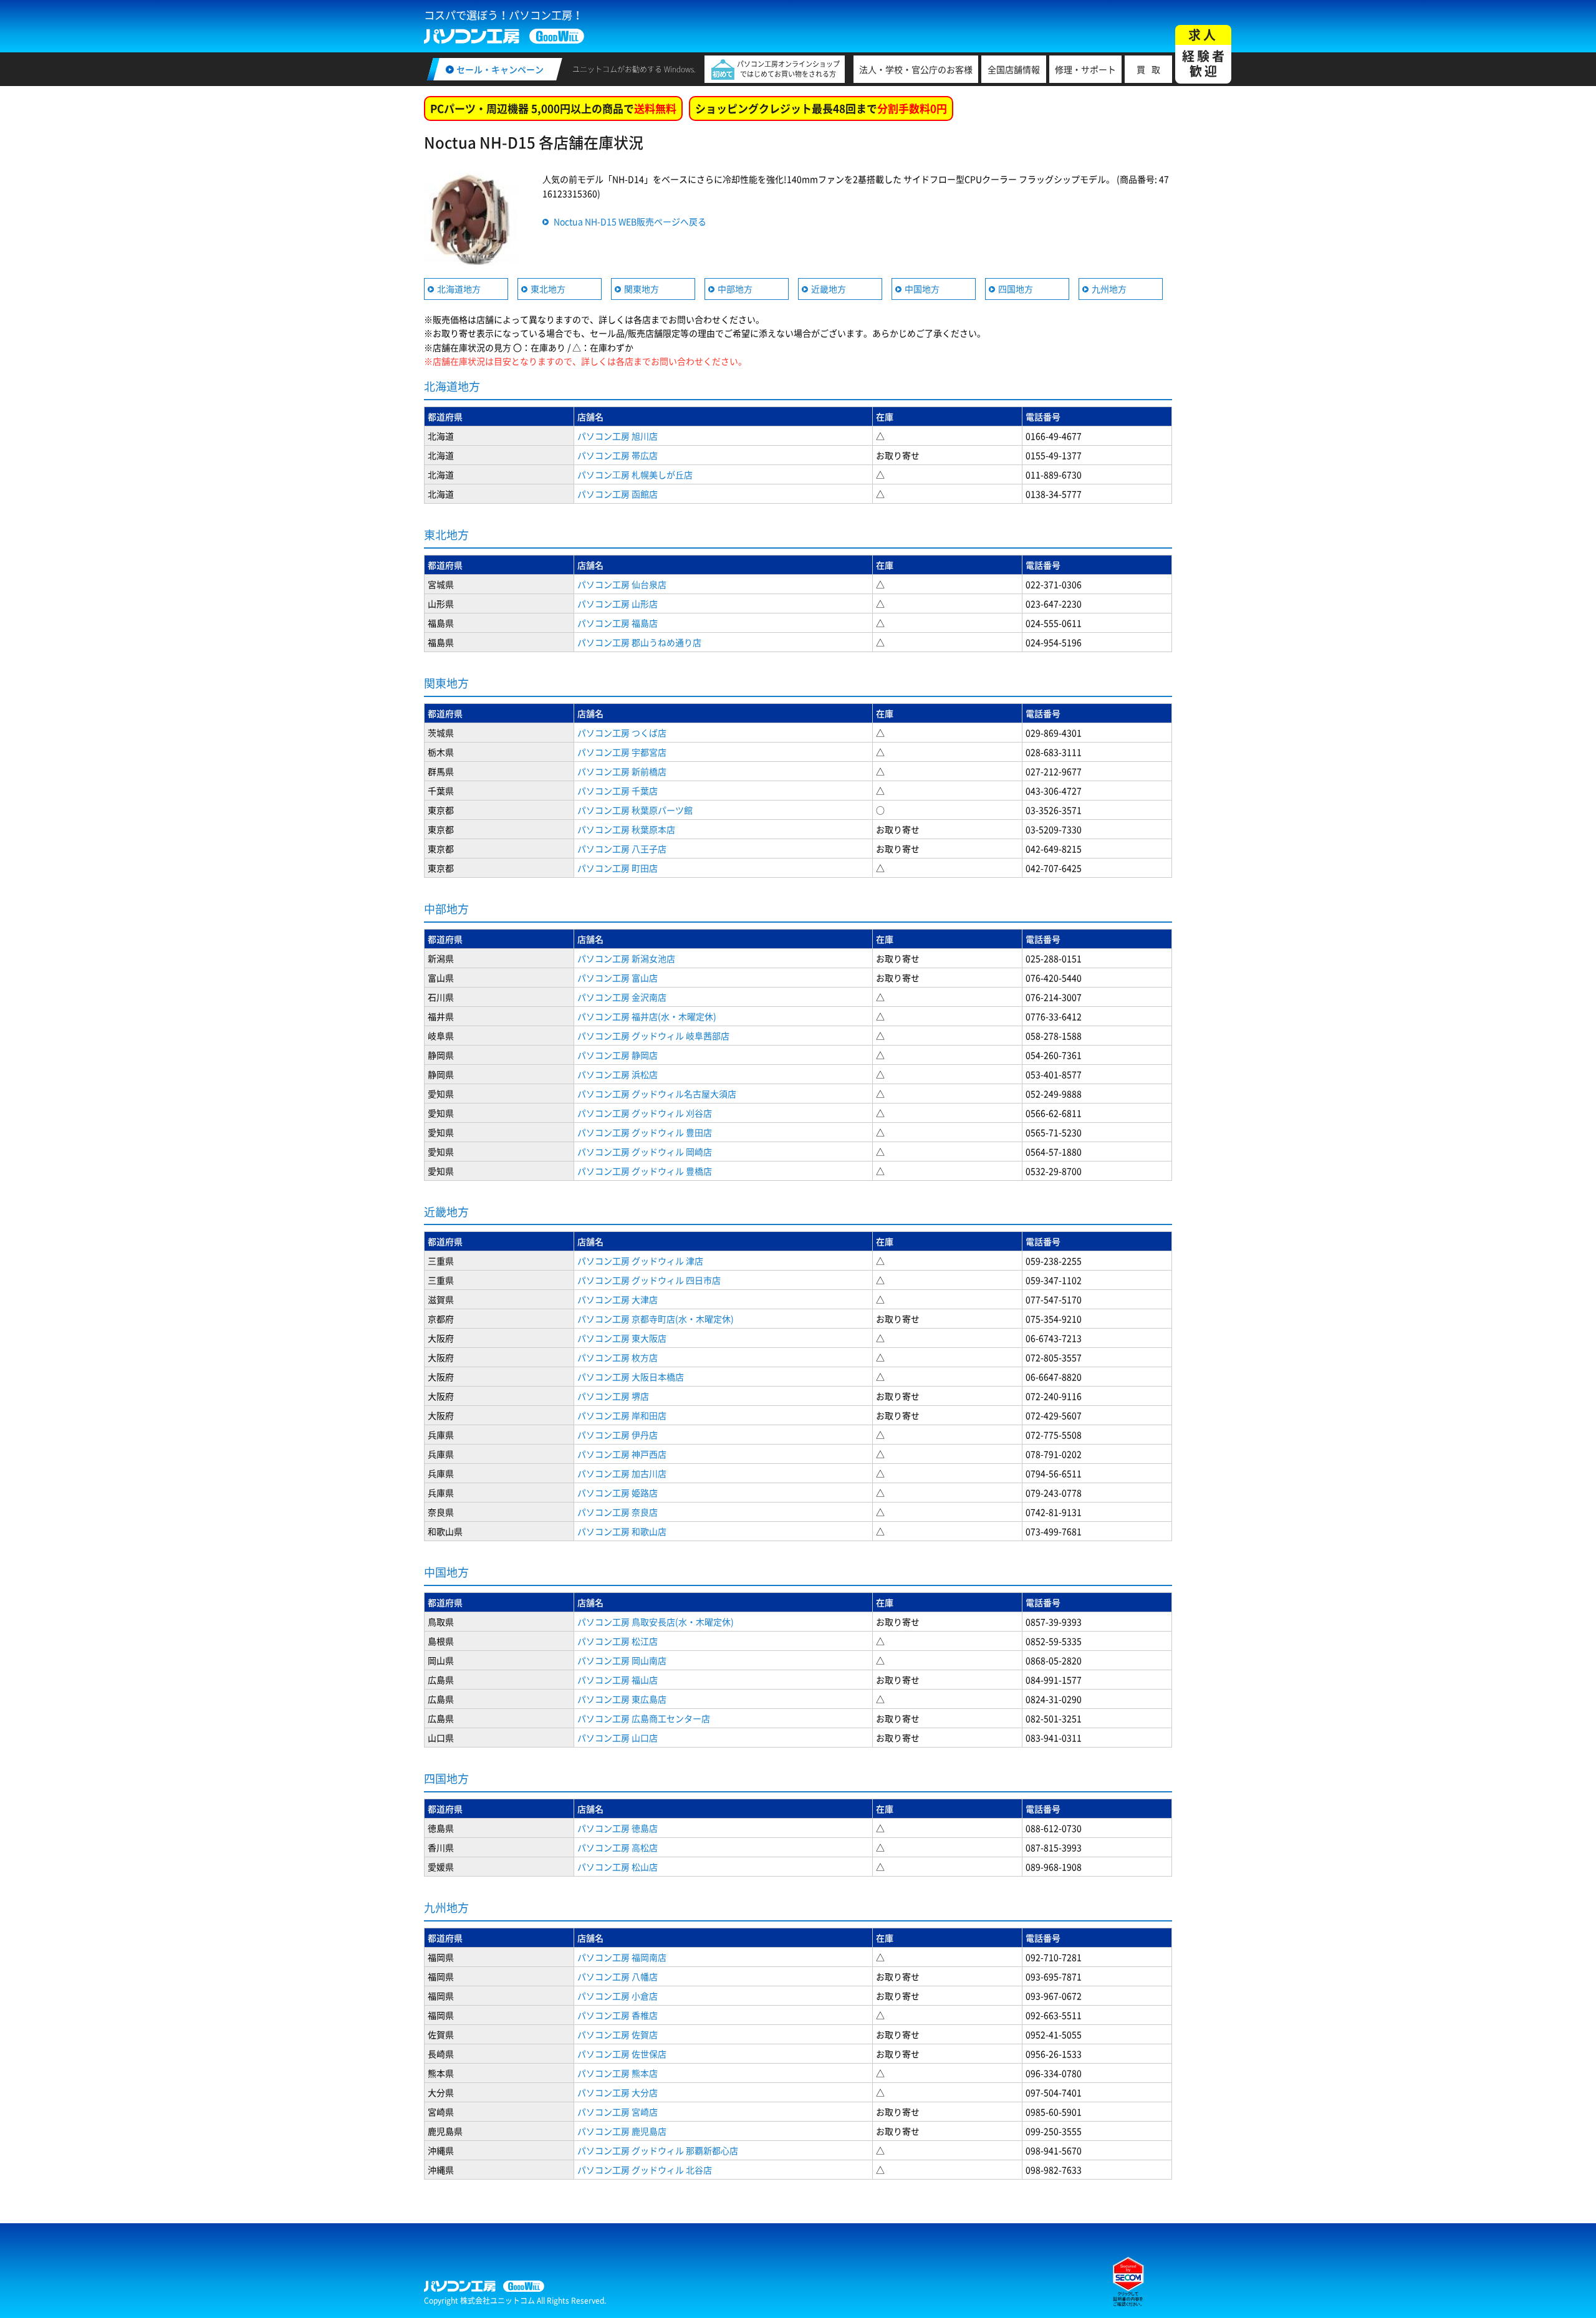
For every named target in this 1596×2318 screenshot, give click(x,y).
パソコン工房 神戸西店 (622, 1454)
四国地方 (1016, 289)
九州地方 (1109, 289)
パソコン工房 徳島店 (618, 1828)
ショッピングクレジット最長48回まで (821, 108)
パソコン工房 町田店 (618, 868)
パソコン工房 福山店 (618, 1680)
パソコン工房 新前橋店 (622, 771)
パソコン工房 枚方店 (618, 1357)
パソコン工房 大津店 (618, 1299)
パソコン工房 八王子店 (622, 849)
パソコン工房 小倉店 (618, 1996)
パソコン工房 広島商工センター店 (644, 1718)
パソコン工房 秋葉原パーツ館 (635, 810)
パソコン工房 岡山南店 (622, 1660)
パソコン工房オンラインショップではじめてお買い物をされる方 (788, 69)
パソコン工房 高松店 (618, 1847)
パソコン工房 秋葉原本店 (626, 829)
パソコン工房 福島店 (618, 623)
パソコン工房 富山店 (618, 978)
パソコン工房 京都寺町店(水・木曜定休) (656, 1319)
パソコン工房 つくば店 (622, 733)
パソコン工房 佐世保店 (622, 2054)
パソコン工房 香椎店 (618, 2015)
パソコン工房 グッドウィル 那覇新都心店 (658, 2150)
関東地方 (642, 289)
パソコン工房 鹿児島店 (622, 2131)
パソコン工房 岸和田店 (622, 1415)
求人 (1204, 53)
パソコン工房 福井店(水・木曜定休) (647, 1016)
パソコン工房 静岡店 (618, 1055)
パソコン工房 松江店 (618, 1641)
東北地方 (548, 289)
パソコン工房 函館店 (618, 494)
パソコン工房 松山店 (618, 1867)
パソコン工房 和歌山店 (622, 1531)
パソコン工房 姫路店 (618, 1493)
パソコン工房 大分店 (618, 2092)
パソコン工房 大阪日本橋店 (631, 1377)
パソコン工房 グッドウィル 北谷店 (645, 2170)
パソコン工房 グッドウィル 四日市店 (649, 1280)
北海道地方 (459, 289)
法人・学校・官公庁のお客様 (916, 69)
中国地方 (922, 289)
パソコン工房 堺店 (613, 1396)
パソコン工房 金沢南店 (622, 997)
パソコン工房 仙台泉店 (622, 584)
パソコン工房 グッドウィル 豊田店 (645, 1132)
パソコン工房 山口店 (618, 1738)
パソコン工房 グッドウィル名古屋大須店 (657, 1094)
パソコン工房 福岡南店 (622, 1957)
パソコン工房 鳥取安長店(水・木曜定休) (656, 1622)
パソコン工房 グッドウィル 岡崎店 (645, 1152)
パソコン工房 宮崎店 (618, 2112)
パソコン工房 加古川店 (622, 1473)
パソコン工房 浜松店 (618, 1074)
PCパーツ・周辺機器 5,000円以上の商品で (553, 108)
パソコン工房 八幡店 (618, 1976)
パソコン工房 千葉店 (618, 791)
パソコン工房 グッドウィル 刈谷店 (645, 1113)
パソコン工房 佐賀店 (618, 2034)
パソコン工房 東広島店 (622, 1699)
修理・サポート (1085, 69)
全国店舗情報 (1014, 69)
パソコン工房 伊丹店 (618, 1435)
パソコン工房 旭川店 (618, 436)
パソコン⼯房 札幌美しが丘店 (635, 474)
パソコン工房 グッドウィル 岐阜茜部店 (653, 1036)
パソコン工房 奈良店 (618, 1512)
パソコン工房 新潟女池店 (626, 958)
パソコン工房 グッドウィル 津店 (640, 1261)
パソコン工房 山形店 (618, 604)
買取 (1151, 69)
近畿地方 (829, 289)
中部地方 (735, 289)
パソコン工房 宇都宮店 (622, 752)
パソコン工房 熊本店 (618, 2073)
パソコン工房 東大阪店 (622, 1338)
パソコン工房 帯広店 (618, 455)
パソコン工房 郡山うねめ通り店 (639, 642)
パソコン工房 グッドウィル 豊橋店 (645, 1171)
